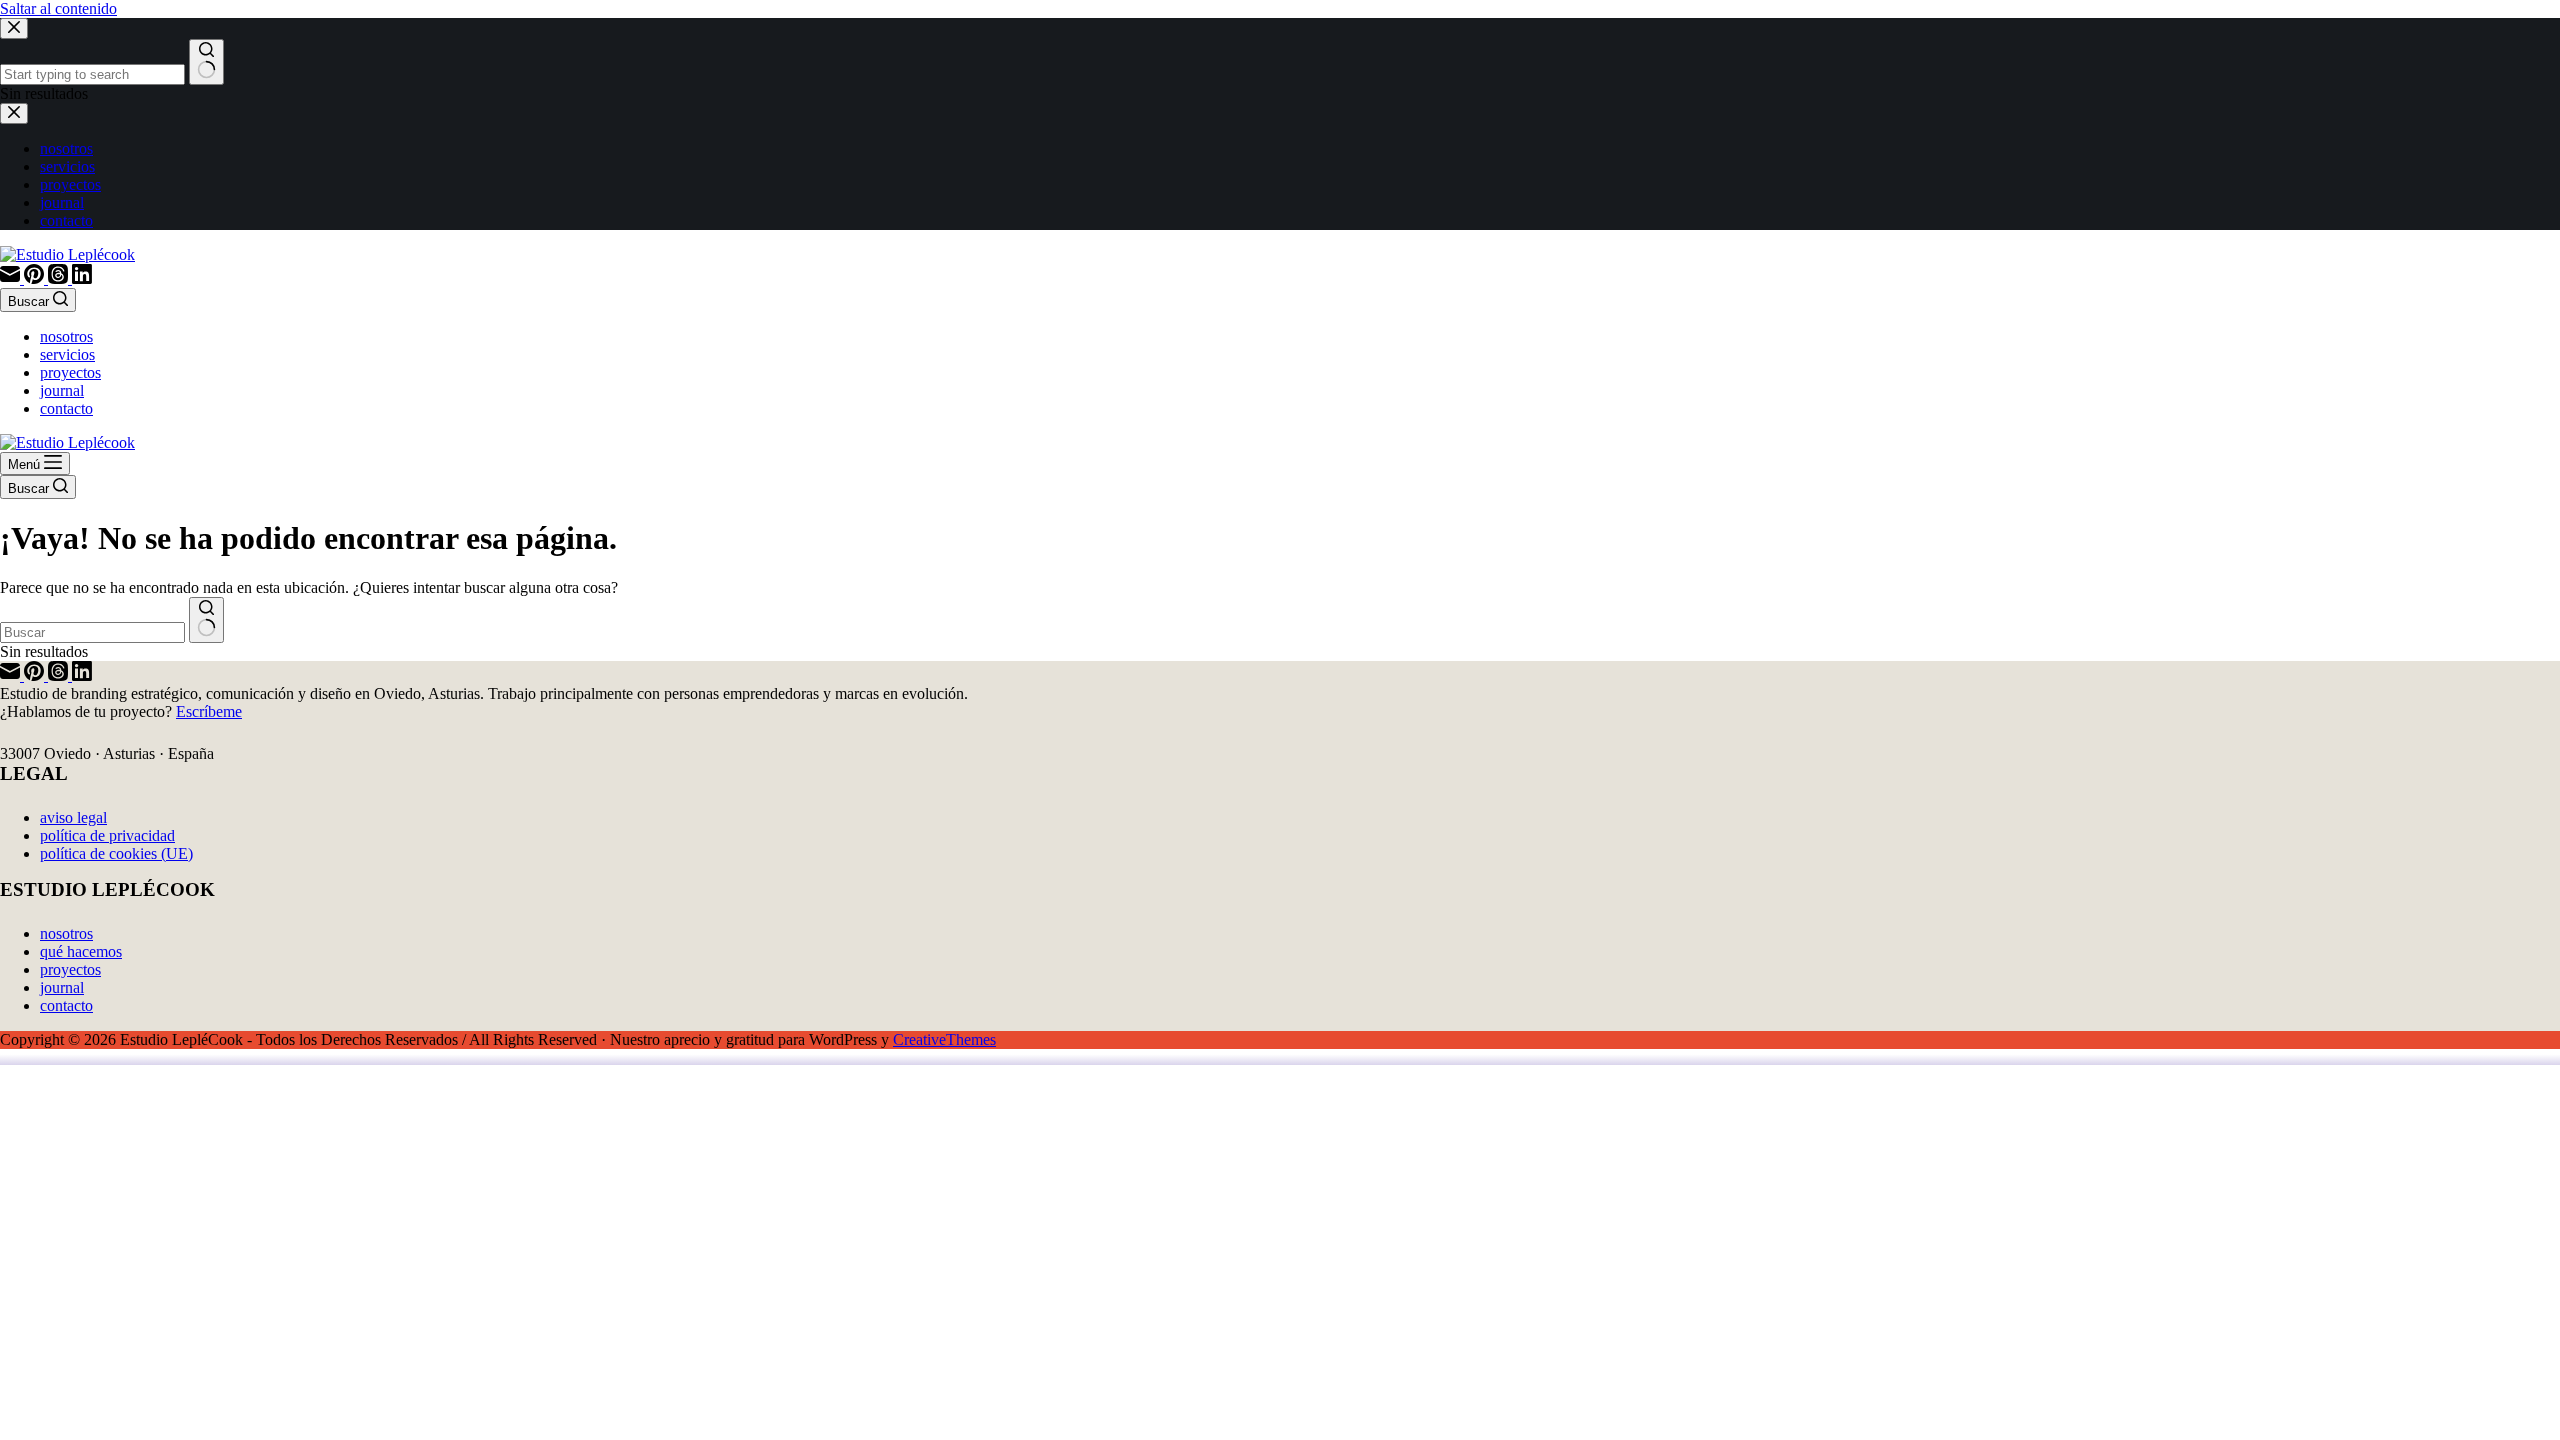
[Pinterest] (36, 278)
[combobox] (92, 632)
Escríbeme (209, 711)
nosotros (66, 336)
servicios (67, 354)
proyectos (70, 372)
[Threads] (60, 278)
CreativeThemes (944, 1039)
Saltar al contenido (58, 8)
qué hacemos (81, 951)
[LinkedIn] (82, 278)
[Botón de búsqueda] (206, 620)
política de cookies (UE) (116, 853)
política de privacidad (107, 835)
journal (62, 390)
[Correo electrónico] (12, 278)
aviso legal (73, 817)
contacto (66, 408)
